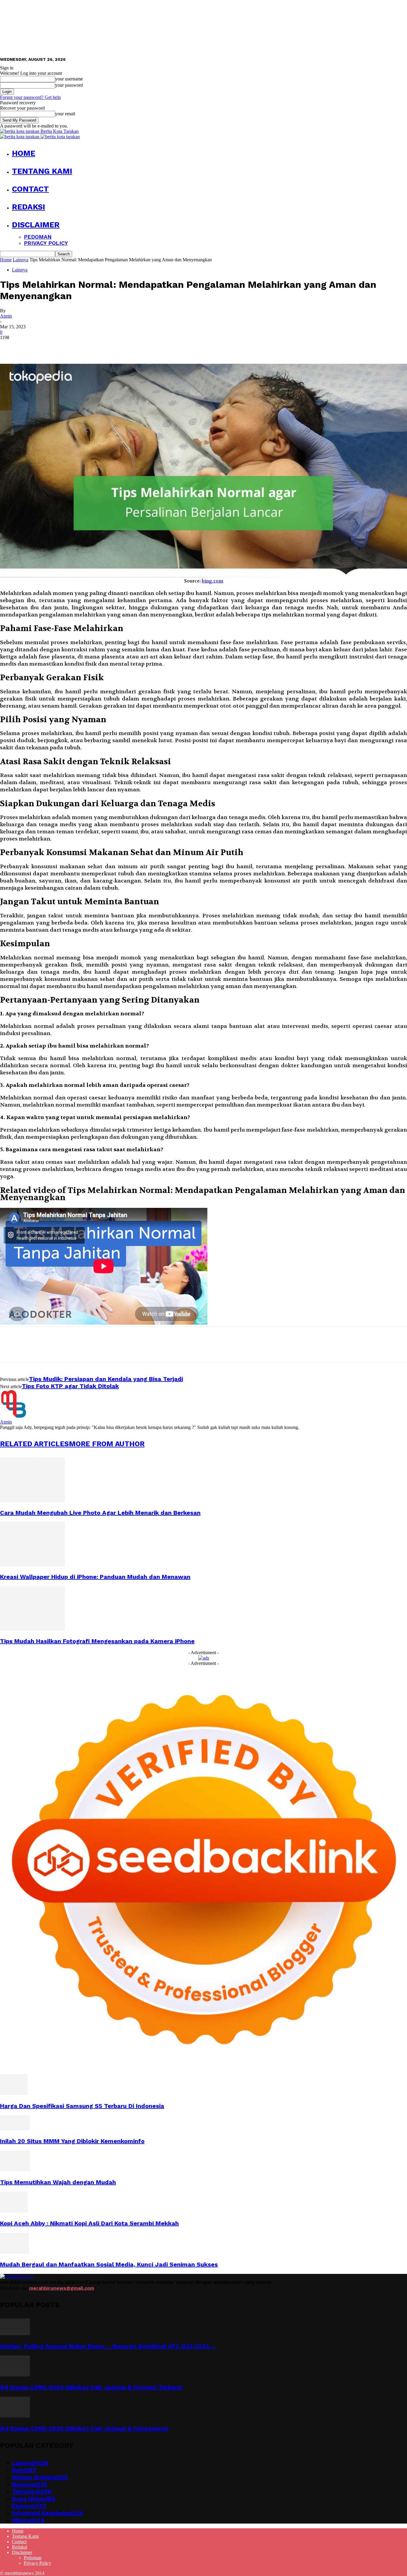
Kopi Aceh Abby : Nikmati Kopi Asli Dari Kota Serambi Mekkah (89, 2223)
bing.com (212, 581)
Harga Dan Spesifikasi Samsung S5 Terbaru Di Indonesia (82, 2106)
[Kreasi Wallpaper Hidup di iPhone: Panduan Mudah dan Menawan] (32, 1565)
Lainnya (21, 260)
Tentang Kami (42, 171)
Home (24, 153)
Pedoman (38, 237)
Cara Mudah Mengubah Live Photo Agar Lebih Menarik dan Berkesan (100, 1513)
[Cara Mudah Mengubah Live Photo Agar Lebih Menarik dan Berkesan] (32, 1501)
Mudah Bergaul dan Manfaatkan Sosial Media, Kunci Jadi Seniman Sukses (109, 2264)
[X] (31, 347)
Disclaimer (36, 225)
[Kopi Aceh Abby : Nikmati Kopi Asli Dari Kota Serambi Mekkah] (14, 2211)
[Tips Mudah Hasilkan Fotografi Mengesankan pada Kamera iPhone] (32, 1629)
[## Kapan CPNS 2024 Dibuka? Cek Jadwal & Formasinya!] (15, 2416)
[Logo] (20, 137)
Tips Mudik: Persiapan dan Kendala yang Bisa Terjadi (106, 1379)
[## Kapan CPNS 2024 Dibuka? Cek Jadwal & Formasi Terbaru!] (15, 2375)
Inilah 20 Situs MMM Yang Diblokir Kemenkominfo (72, 2141)
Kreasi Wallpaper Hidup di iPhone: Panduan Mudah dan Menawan (95, 1577)
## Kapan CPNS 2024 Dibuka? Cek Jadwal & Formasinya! (84, 2428)
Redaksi (28, 207)
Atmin (6, 316)
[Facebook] (10, 347)
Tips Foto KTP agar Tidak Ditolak (70, 1386)
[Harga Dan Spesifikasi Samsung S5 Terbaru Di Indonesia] (14, 2093)
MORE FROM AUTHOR (107, 1444)
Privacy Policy (46, 243)
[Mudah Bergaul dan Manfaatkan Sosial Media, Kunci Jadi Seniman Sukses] (14, 2252)
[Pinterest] (53, 347)
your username (69, 79)
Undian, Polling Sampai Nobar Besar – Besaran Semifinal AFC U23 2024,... (108, 2346)
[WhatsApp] (74, 347)
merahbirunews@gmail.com (62, 2288)
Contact (30, 189)
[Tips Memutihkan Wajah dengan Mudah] (15, 2170)
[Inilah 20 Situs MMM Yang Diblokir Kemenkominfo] (15, 2129)
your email (65, 114)
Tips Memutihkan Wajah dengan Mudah (58, 2182)
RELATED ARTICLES (34, 1444)
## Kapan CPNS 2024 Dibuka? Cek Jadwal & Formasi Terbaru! (91, 2387)
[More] (96, 347)
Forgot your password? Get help (30, 97)
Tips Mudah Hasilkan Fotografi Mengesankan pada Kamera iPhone (97, 1641)
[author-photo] (14, 1417)
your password (69, 85)
